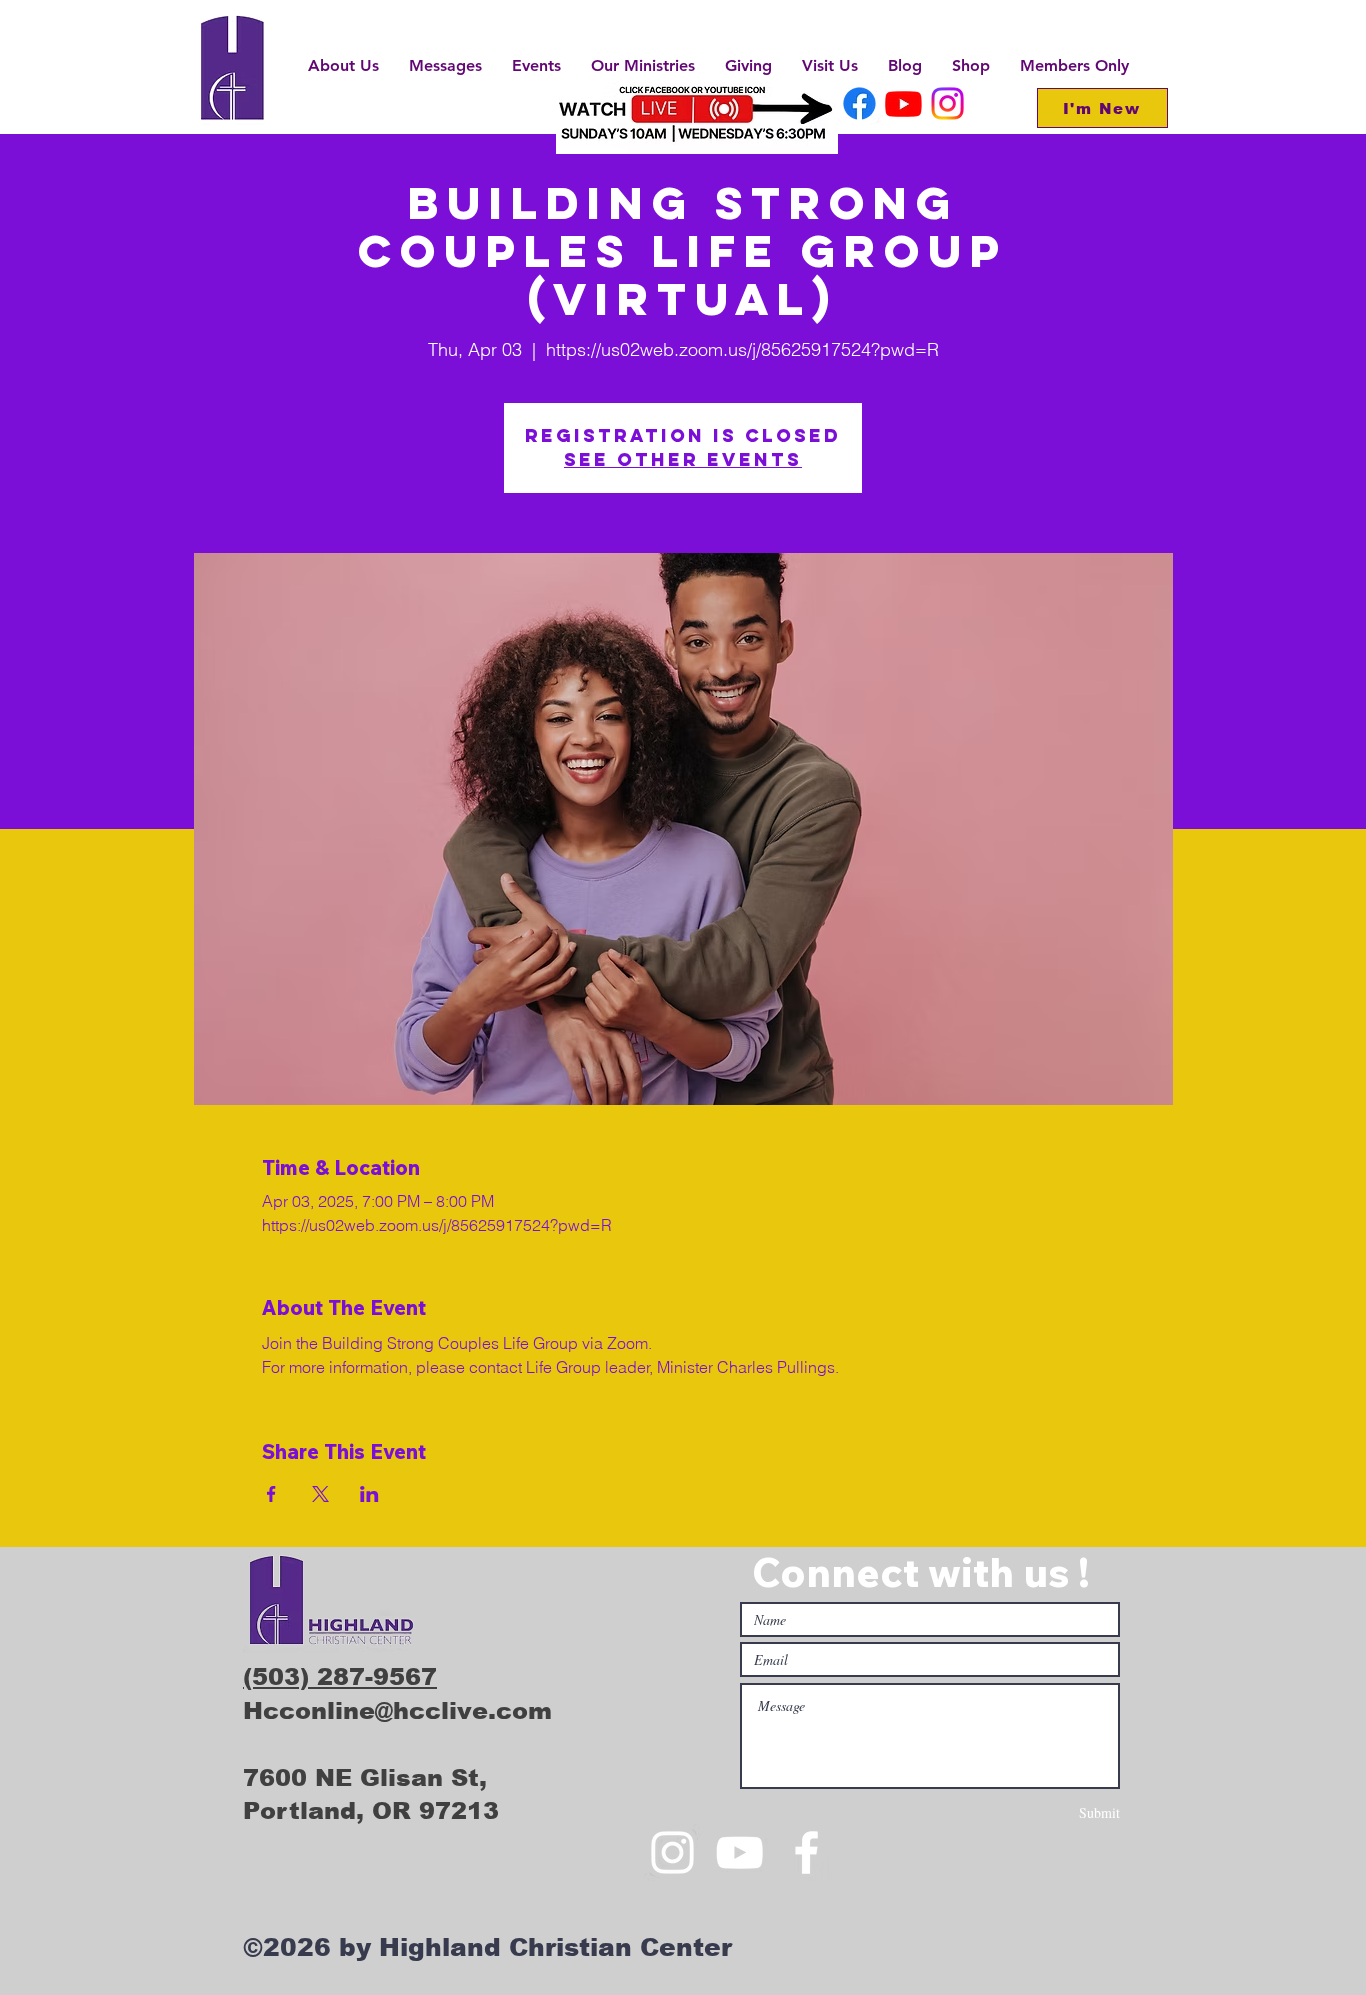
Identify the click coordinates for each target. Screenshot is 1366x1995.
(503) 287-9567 (340, 1676)
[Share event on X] (320, 1494)
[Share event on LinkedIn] (369, 1494)
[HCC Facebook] (859, 103)
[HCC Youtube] (903, 103)
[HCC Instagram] (947, 103)
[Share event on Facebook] (271, 1494)
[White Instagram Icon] (672, 1852)
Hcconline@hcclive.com (397, 1710)
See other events (683, 459)
